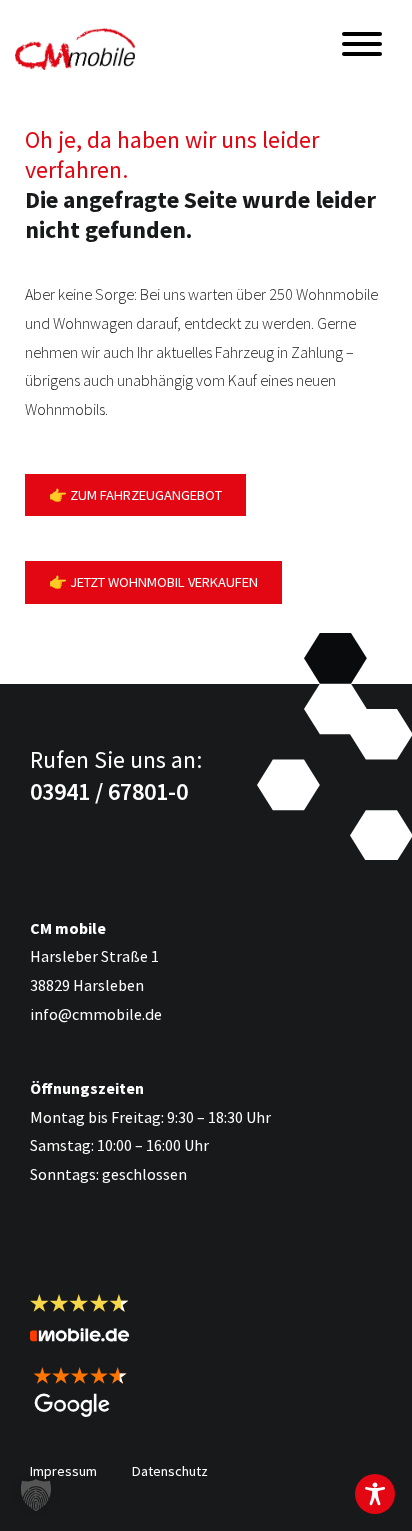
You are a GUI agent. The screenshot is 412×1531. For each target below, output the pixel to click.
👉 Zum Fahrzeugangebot (135, 495)
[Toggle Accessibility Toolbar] (375, 1494)
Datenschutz (170, 1471)
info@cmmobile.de (96, 1014)
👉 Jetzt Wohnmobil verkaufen (153, 582)
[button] (36, 1495)
